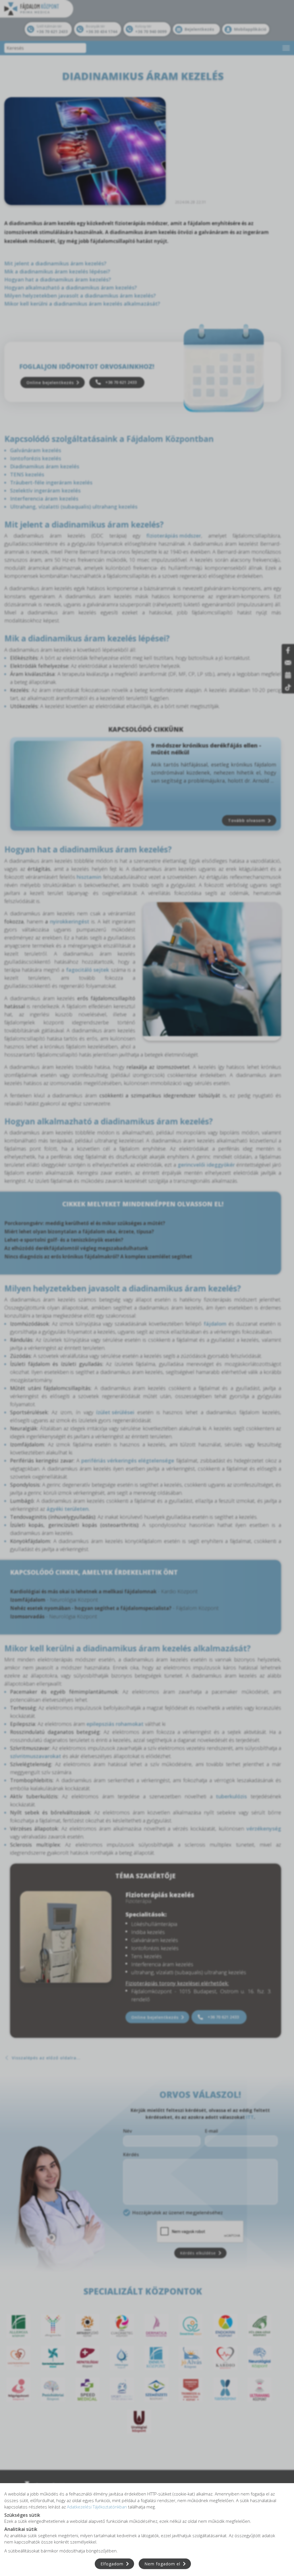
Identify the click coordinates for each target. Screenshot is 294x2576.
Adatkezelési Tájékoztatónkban (97, 2507)
